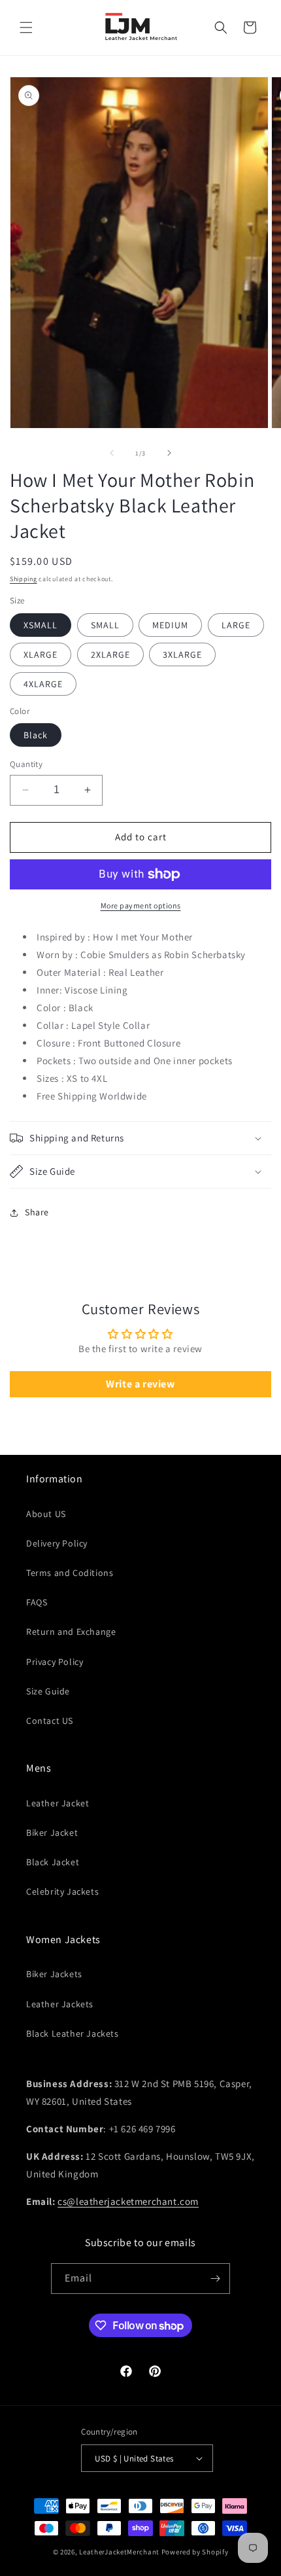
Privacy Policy (55, 1662)
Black (36, 735)
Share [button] (37, 1212)
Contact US (50, 1721)
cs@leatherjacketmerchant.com (128, 2201)
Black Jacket (53, 1862)
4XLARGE (43, 684)
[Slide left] (112, 453)
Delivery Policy (57, 1543)
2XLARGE (110, 654)
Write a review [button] (140, 1384)
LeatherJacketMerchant (119, 2552)
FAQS (37, 1602)
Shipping (24, 579)
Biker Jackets (54, 1974)
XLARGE (41, 654)
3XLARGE (182, 654)
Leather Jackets (60, 2004)
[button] (26, 27)
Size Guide (48, 1691)
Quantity (26, 764)
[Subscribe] (215, 2279)
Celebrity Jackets (62, 1891)
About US (46, 1514)
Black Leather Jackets (73, 2033)
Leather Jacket (58, 1803)
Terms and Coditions (70, 1573)
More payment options (141, 905)
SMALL (105, 625)
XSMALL (41, 625)
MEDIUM (170, 625)
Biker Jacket (52, 1833)
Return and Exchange (71, 1632)
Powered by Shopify (195, 2552)
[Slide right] (169, 453)
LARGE (236, 625)
